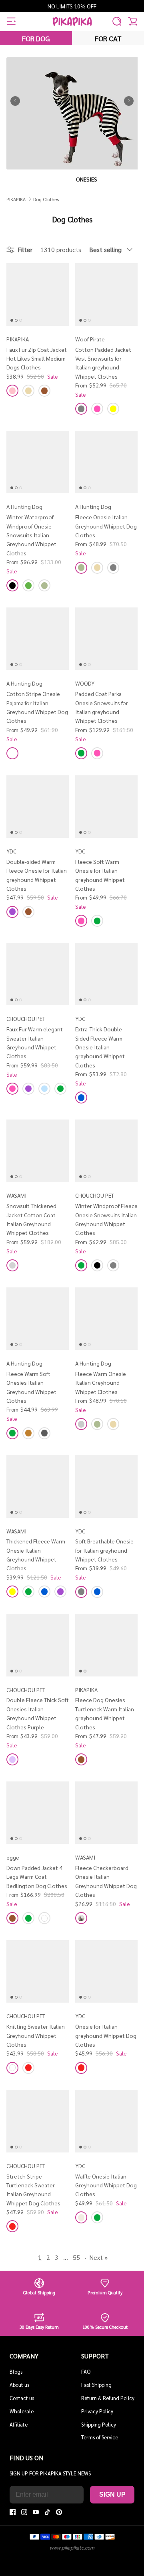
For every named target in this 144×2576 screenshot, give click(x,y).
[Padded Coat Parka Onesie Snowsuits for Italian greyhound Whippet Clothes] (106, 639)
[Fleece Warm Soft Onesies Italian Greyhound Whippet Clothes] (38, 1319)
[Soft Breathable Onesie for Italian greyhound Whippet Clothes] (106, 1487)
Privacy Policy (97, 2411)
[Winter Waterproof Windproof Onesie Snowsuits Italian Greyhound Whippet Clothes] (38, 462)
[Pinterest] (59, 2512)
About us (19, 2385)
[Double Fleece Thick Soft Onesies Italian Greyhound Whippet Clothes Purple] (38, 1645)
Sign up (112, 2494)
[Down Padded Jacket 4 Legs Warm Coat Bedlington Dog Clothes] (38, 1813)
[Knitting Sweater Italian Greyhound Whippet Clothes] (38, 1971)
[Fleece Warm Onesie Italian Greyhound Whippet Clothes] (106, 1319)
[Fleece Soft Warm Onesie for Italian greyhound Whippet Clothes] (106, 807)
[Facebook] (13, 2512)
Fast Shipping (96, 2385)
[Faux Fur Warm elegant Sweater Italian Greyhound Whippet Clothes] (38, 974)
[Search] (117, 21)
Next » (98, 2257)
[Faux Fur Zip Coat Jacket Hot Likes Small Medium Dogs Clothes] (38, 295)
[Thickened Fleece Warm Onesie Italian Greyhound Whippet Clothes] (38, 1487)
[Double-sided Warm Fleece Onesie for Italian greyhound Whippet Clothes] (38, 807)
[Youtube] (36, 2512)
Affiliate (19, 2424)
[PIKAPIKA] (72, 21)
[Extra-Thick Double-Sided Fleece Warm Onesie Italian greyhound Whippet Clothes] (106, 974)
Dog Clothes (46, 199)
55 (76, 2257)
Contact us (22, 2398)
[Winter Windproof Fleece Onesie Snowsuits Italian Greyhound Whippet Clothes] (106, 1151)
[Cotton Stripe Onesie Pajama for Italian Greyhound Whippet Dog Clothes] (38, 639)
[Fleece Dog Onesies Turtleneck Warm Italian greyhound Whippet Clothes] (106, 1645)
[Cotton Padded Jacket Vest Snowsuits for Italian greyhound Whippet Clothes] (106, 295)
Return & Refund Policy (108, 2398)
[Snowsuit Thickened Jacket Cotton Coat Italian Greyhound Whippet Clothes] (38, 1151)
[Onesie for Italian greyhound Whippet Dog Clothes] (106, 1971)
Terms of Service (100, 2437)
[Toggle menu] (11, 21)
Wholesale (22, 2411)
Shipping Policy (99, 2424)
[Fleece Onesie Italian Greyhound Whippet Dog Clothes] (106, 462)
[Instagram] (24, 2512)
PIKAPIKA (16, 199)
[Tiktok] (47, 2512)
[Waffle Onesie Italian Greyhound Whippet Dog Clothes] (106, 2121)
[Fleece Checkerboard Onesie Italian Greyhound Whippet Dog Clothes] (106, 1813)
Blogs (16, 2371)
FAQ (86, 2371)
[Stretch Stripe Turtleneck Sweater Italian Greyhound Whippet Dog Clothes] (38, 2121)
